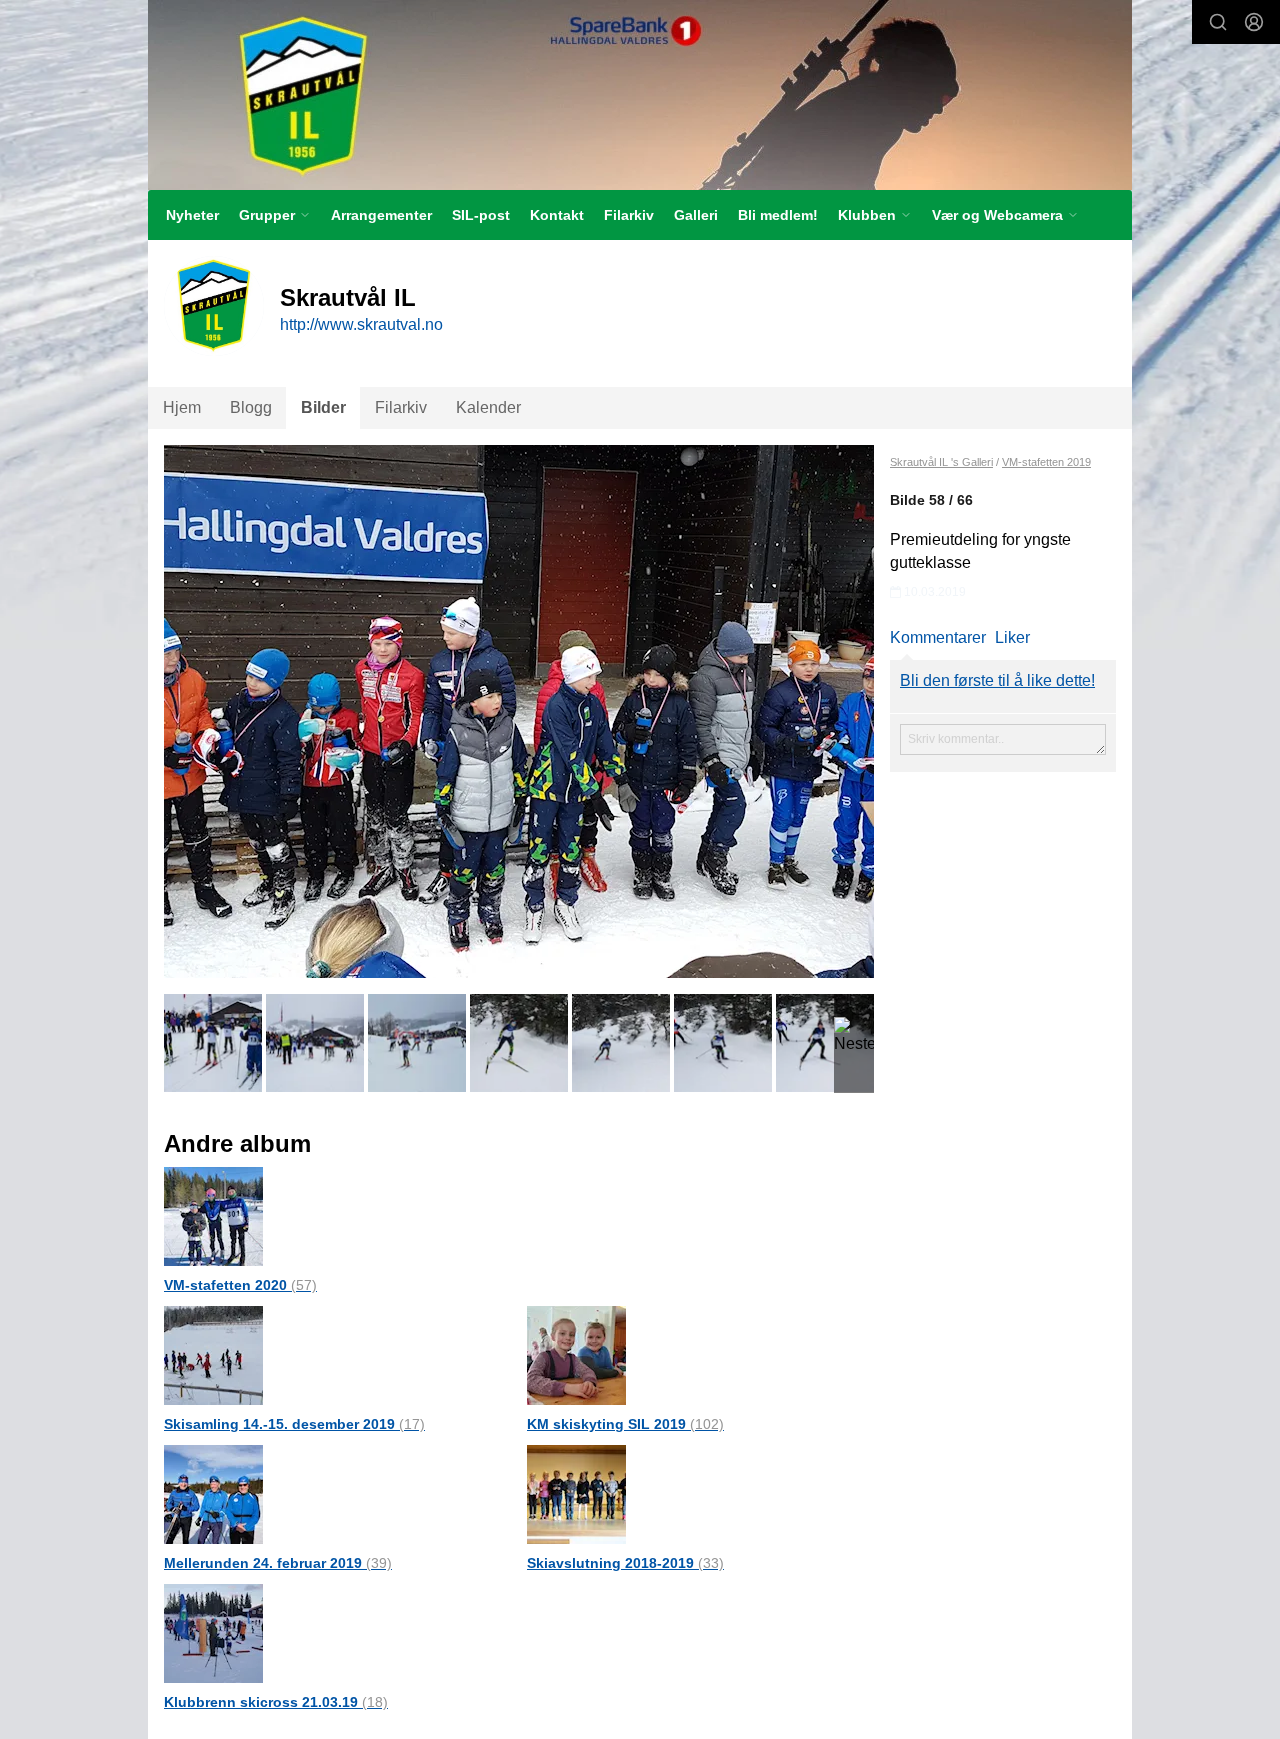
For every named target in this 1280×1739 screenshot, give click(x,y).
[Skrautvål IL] (640, 95)
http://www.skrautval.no (361, 324)
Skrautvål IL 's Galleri (941, 462)
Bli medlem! (778, 215)
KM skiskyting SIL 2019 (625, 1424)
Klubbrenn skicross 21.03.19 (276, 1702)
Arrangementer (381, 215)
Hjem (182, 407)
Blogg (251, 407)
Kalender (488, 407)
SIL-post (481, 215)
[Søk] (1218, 22)
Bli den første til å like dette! (997, 680)
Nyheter (192, 215)
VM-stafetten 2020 (240, 1285)
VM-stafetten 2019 (1046, 462)
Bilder (323, 407)
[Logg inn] (1254, 22)
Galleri (696, 215)
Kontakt (557, 215)
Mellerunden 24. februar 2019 (278, 1563)
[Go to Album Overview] (213, 1215)
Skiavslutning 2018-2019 (625, 1563)
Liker (1012, 637)
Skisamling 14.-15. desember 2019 (294, 1424)
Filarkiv (629, 215)
